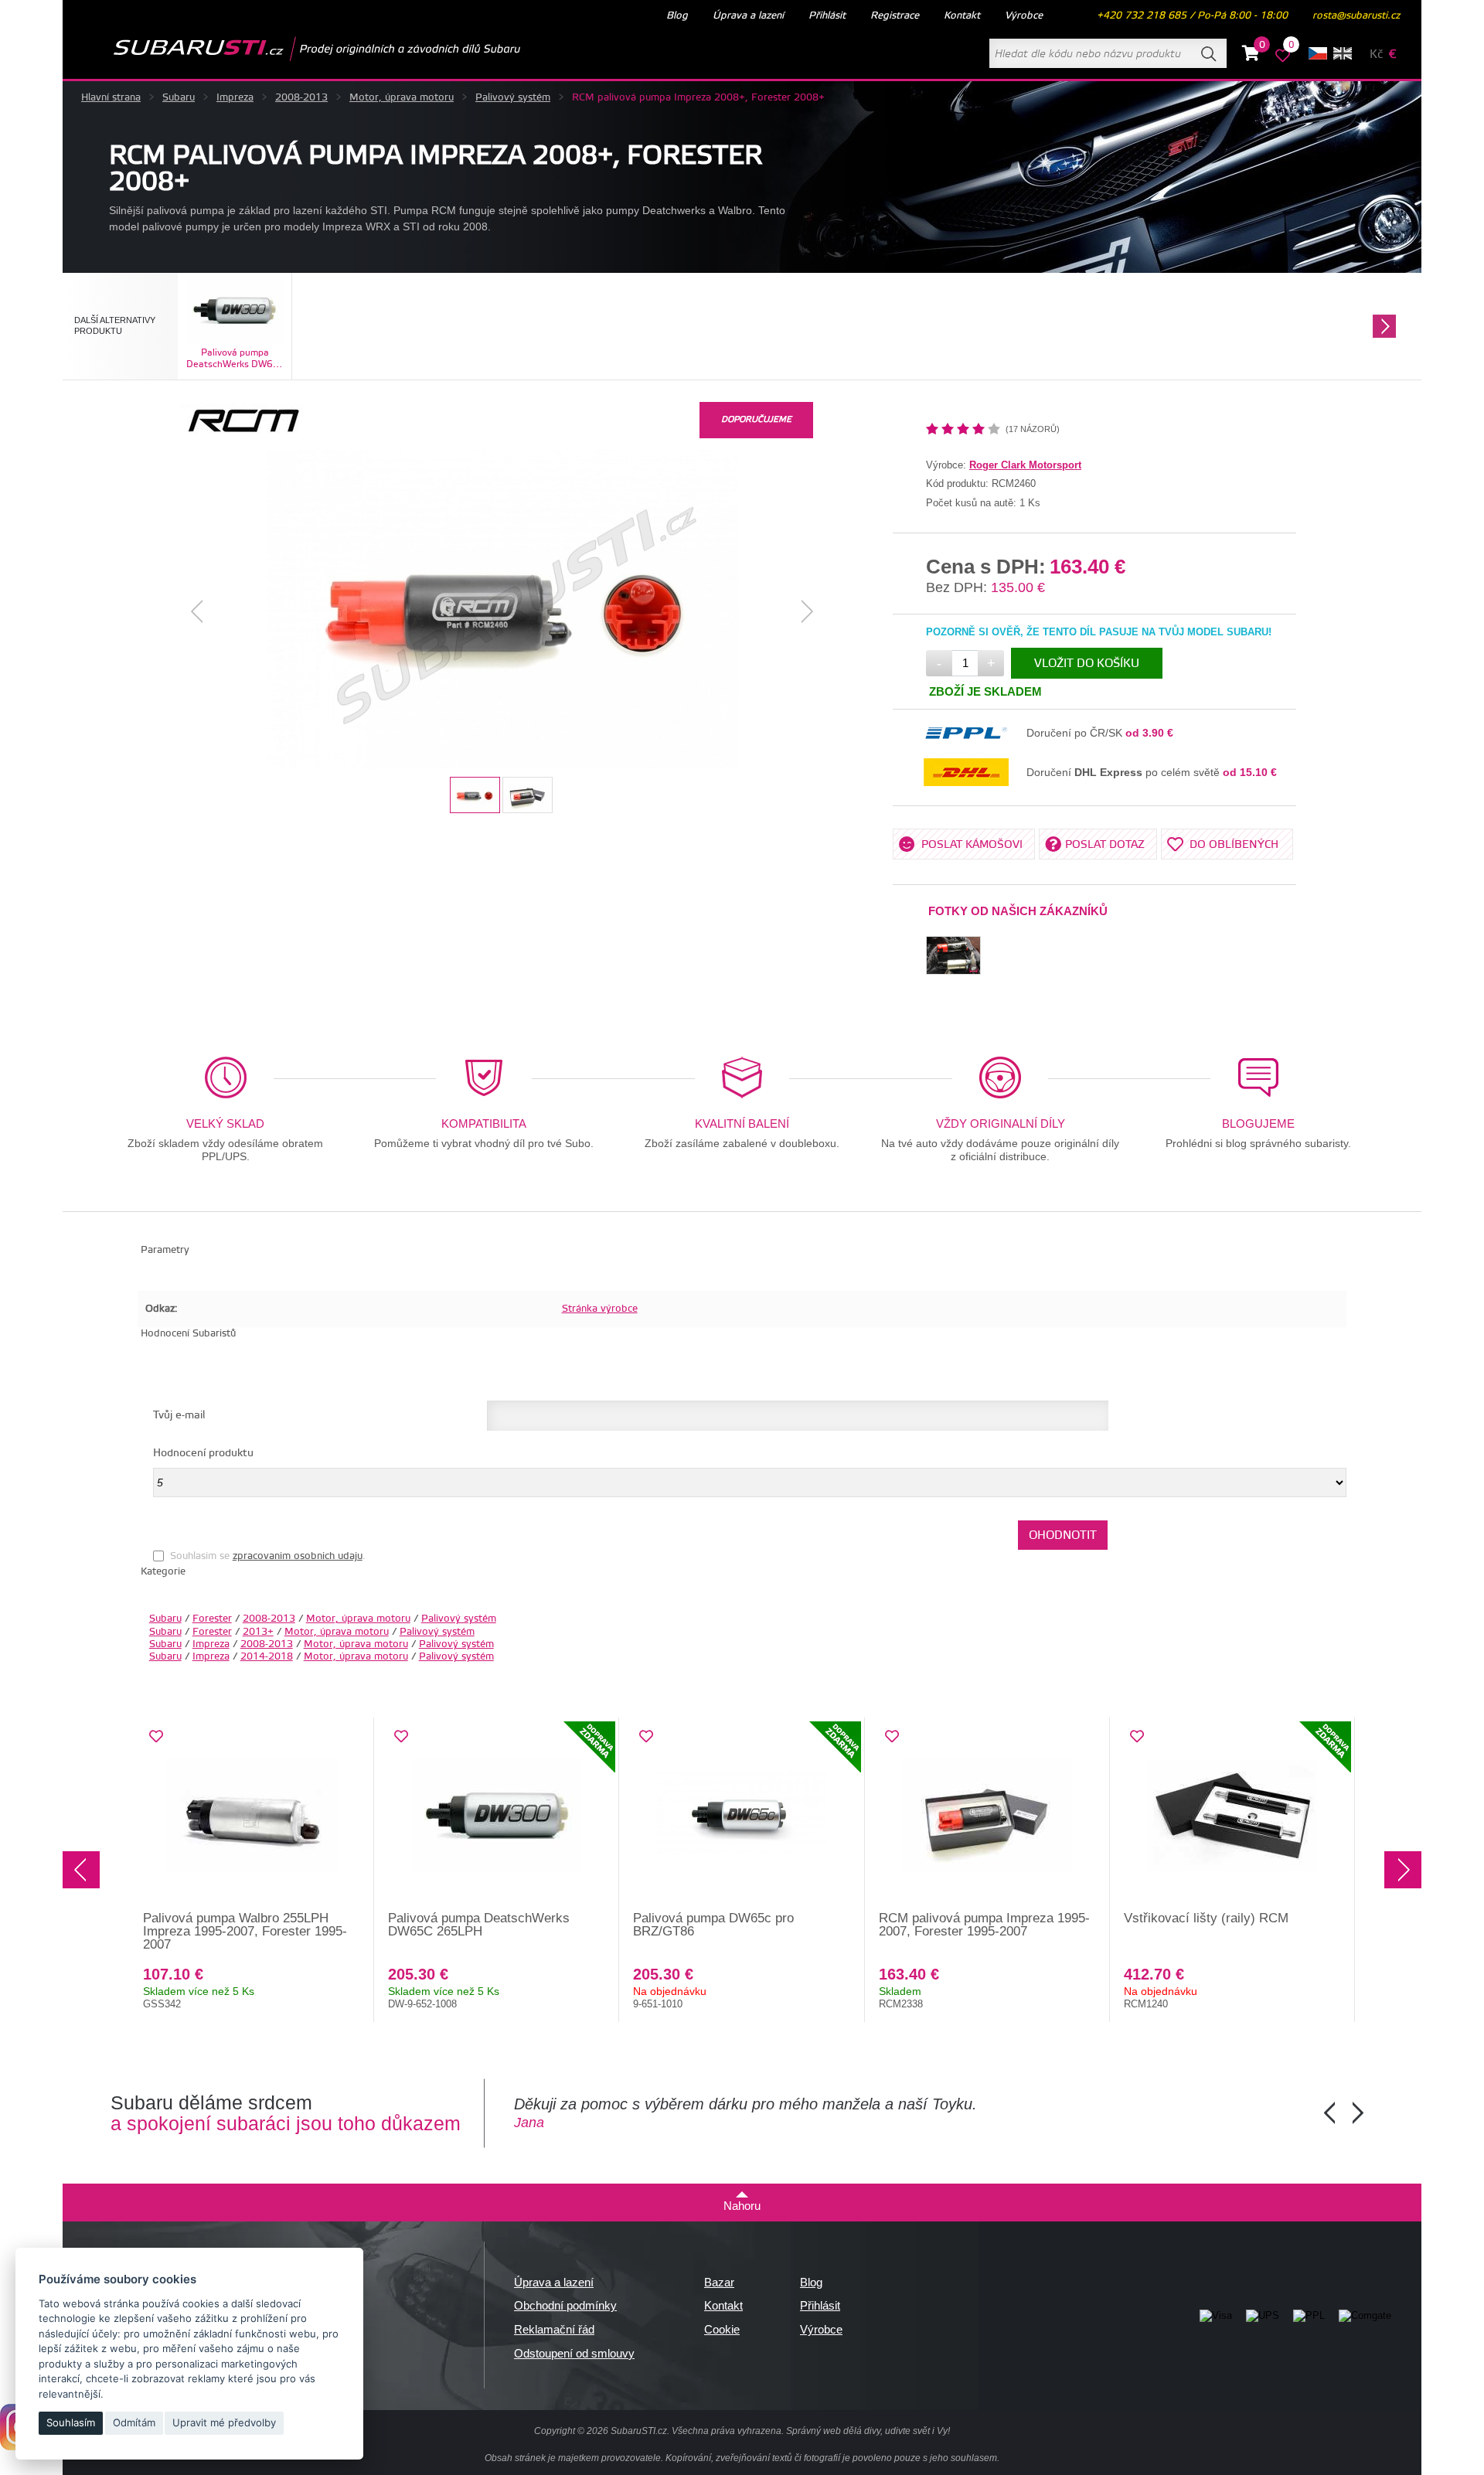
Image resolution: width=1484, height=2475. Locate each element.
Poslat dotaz (1105, 845)
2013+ (258, 1632)
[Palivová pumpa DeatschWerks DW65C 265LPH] (497, 1815)
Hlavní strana (111, 97)
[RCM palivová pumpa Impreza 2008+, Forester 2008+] (502, 611)
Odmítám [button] (134, 2422)
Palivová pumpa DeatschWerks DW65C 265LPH (479, 1925)
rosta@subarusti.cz (1356, 15)
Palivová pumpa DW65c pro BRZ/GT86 (713, 1925)
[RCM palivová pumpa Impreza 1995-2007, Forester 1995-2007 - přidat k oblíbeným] (892, 1737)
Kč (1376, 54)
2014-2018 (267, 1656)
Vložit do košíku (1087, 664)
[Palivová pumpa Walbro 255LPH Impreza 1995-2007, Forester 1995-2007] (252, 1815)
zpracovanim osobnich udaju (298, 1556)
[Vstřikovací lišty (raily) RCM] (1232, 1815)
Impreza (235, 97)
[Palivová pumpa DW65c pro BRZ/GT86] (742, 1815)
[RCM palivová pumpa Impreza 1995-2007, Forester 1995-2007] (987, 1815)
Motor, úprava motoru (402, 97)
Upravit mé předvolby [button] (224, 2422)
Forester (212, 1619)
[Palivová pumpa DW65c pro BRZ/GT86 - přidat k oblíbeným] (646, 1737)
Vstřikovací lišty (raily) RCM (1206, 1918)
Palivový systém (513, 97)
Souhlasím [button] (71, 2422)
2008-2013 (301, 97)
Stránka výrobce (600, 1309)
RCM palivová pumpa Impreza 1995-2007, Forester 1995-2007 (984, 1925)
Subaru (179, 97)
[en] (1343, 53)
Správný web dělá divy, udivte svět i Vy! (868, 2431)
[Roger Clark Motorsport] (242, 436)
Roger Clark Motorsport (1025, 465)
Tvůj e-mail (179, 1415)
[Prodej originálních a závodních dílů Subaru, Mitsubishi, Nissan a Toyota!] (292, 49)
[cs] (1318, 53)
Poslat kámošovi (972, 845)
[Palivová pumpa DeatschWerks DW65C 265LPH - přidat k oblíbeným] (401, 1737)
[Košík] (1251, 56)
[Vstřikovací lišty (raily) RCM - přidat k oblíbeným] (1137, 1737)
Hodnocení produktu (203, 1453)
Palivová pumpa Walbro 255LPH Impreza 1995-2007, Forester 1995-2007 (245, 1931)
